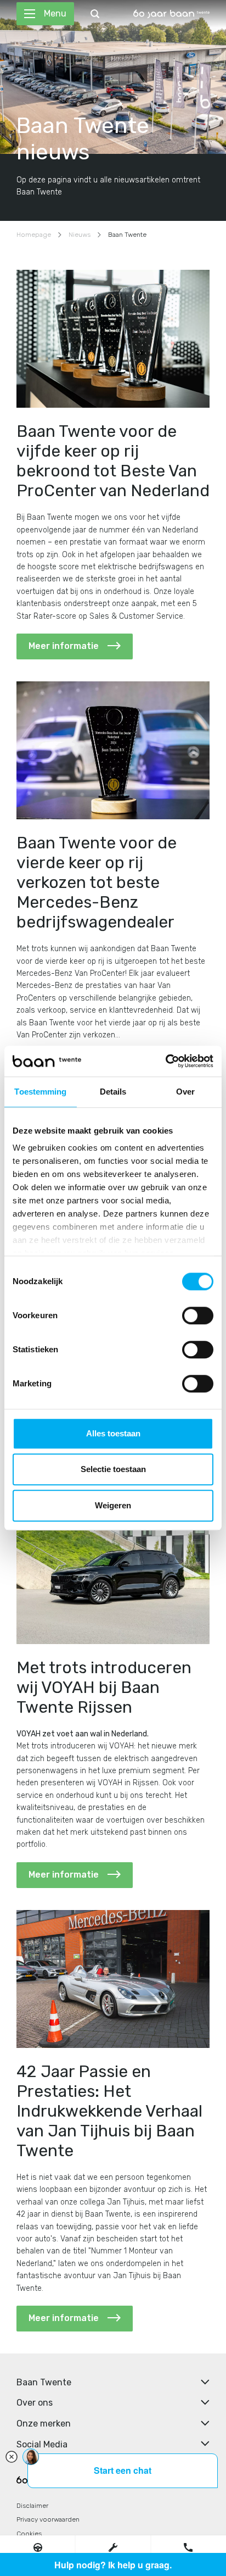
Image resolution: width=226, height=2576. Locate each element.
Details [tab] (113, 1092)
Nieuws (80, 235)
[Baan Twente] (171, 14)
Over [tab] (185, 1092)
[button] (38, 2547)
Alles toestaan (113, 1433)
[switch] (198, 1315)
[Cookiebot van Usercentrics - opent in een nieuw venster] (165, 1061)
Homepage (34, 235)
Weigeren (113, 1505)
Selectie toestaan (113, 1469)
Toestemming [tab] (40, 1092)
